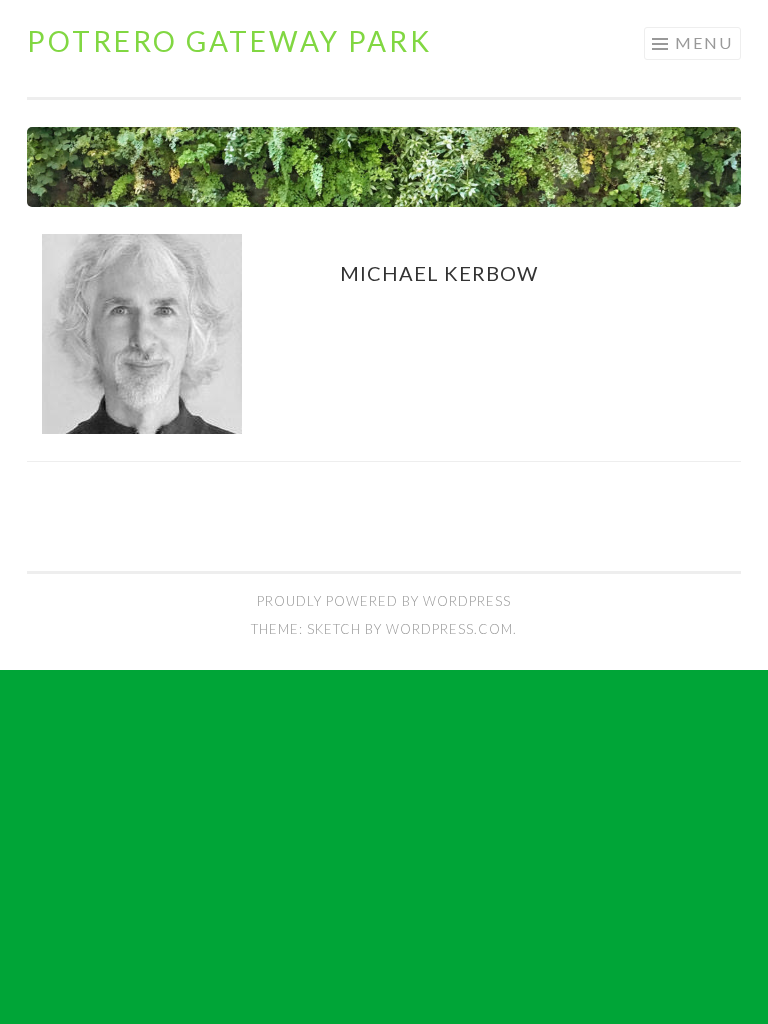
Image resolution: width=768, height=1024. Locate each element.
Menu (704, 42)
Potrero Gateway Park (229, 41)
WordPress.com (449, 629)
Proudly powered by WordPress (384, 601)
